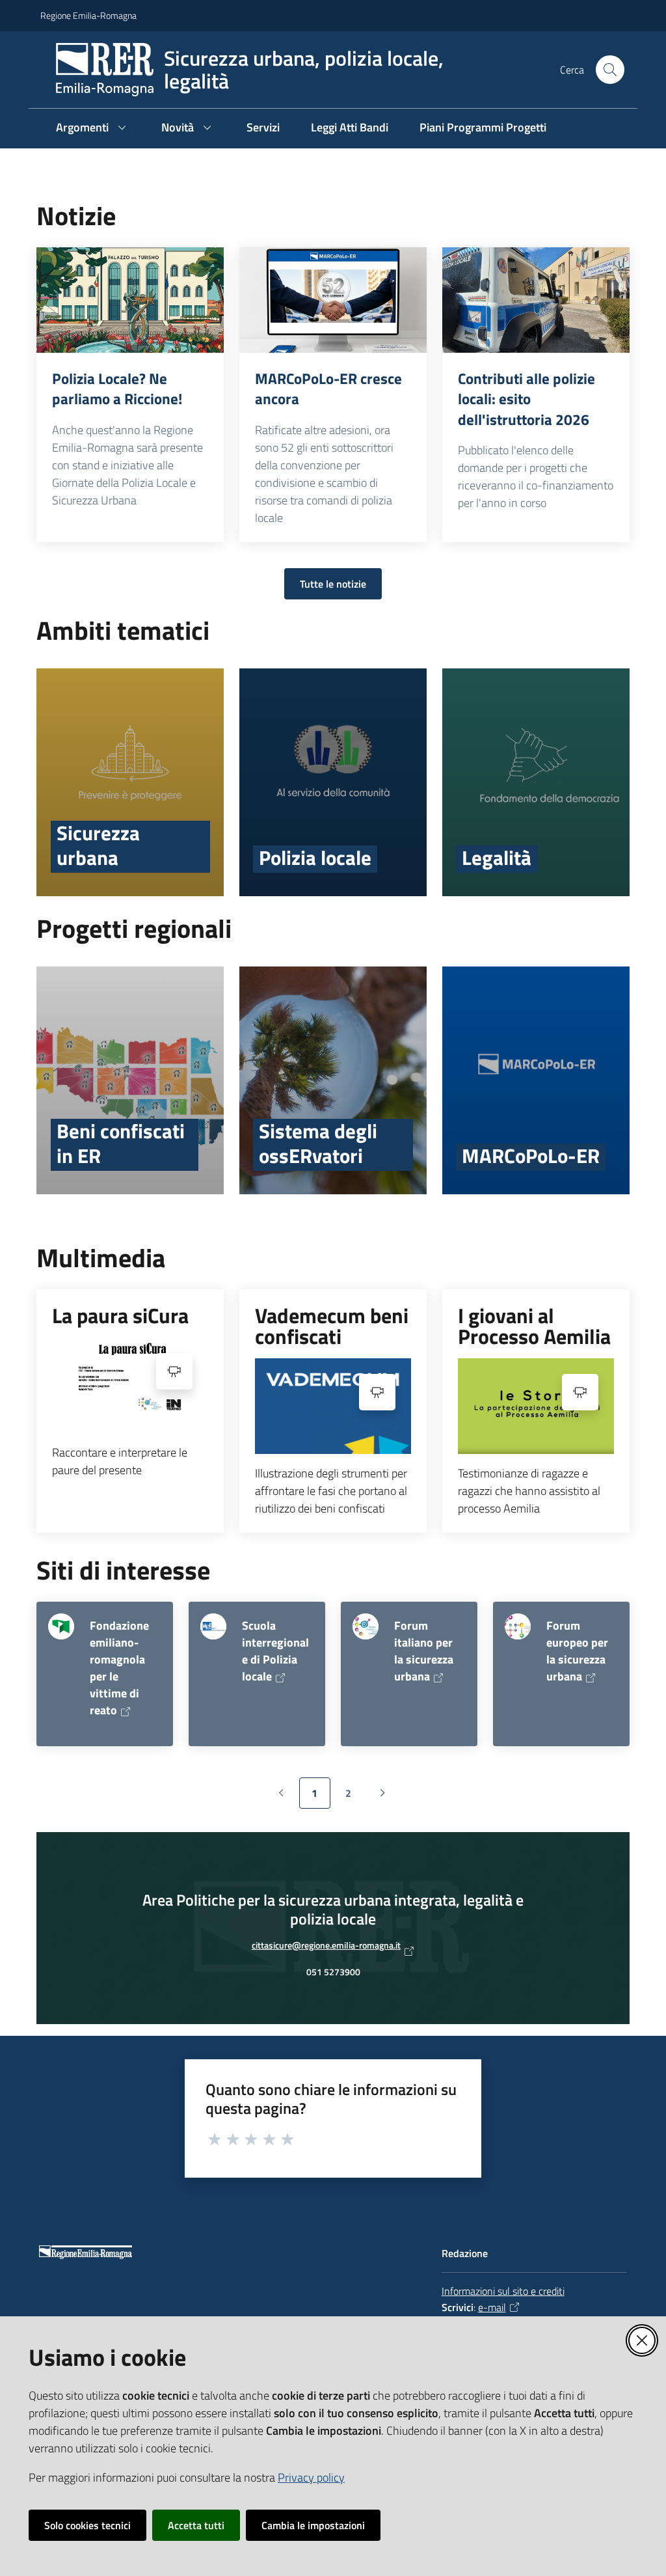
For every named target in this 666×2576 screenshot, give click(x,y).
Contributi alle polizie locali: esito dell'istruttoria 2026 (526, 399)
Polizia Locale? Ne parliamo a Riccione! (117, 389)
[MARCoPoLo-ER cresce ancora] (333, 300)
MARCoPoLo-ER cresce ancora (328, 389)
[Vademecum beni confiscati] (333, 1406)
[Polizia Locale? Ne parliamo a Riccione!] (130, 300)
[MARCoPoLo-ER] (536, 1080)
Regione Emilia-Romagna (88, 15)
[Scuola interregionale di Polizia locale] (213, 1626)
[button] (610, 70)
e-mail (492, 2307)
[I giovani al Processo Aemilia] (536, 1406)
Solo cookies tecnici (87, 2525)
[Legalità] (536, 782)
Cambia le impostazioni (313, 2525)
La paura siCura (120, 1315)
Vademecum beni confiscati (332, 1326)
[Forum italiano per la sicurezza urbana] (366, 1626)
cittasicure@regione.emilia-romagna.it (326, 1949)
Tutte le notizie (333, 584)
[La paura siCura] (130, 1385)
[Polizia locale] (333, 782)
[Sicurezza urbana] (130, 782)
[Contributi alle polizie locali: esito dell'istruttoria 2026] (536, 300)
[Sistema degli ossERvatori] (333, 1080)
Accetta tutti (196, 2525)
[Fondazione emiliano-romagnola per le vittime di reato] (61, 1626)
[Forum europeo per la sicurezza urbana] (518, 1626)
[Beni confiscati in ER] (130, 1080)
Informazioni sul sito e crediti (503, 2291)
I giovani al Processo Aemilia (534, 1326)
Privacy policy (311, 2477)
